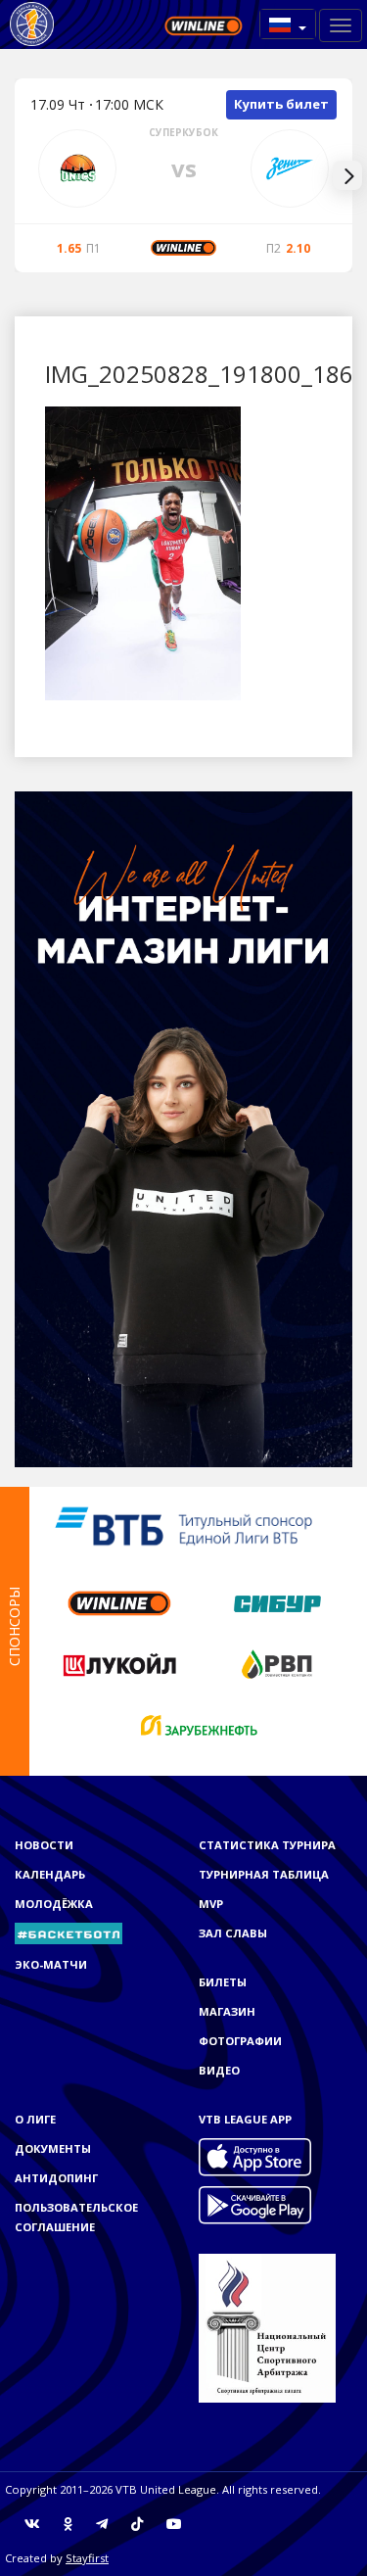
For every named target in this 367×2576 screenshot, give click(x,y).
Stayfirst (87, 2558)
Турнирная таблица (264, 1874)
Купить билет (281, 104)
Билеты (223, 1982)
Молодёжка (54, 1904)
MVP (211, 1904)
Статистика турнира (267, 1845)
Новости (44, 1845)
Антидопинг (56, 2178)
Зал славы (233, 1933)
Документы (53, 2148)
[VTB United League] (32, 24)
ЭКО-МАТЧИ (51, 1964)
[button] (288, 24)
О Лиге (35, 2119)
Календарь (50, 1874)
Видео (219, 2070)
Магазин (227, 2011)
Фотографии (240, 2041)
